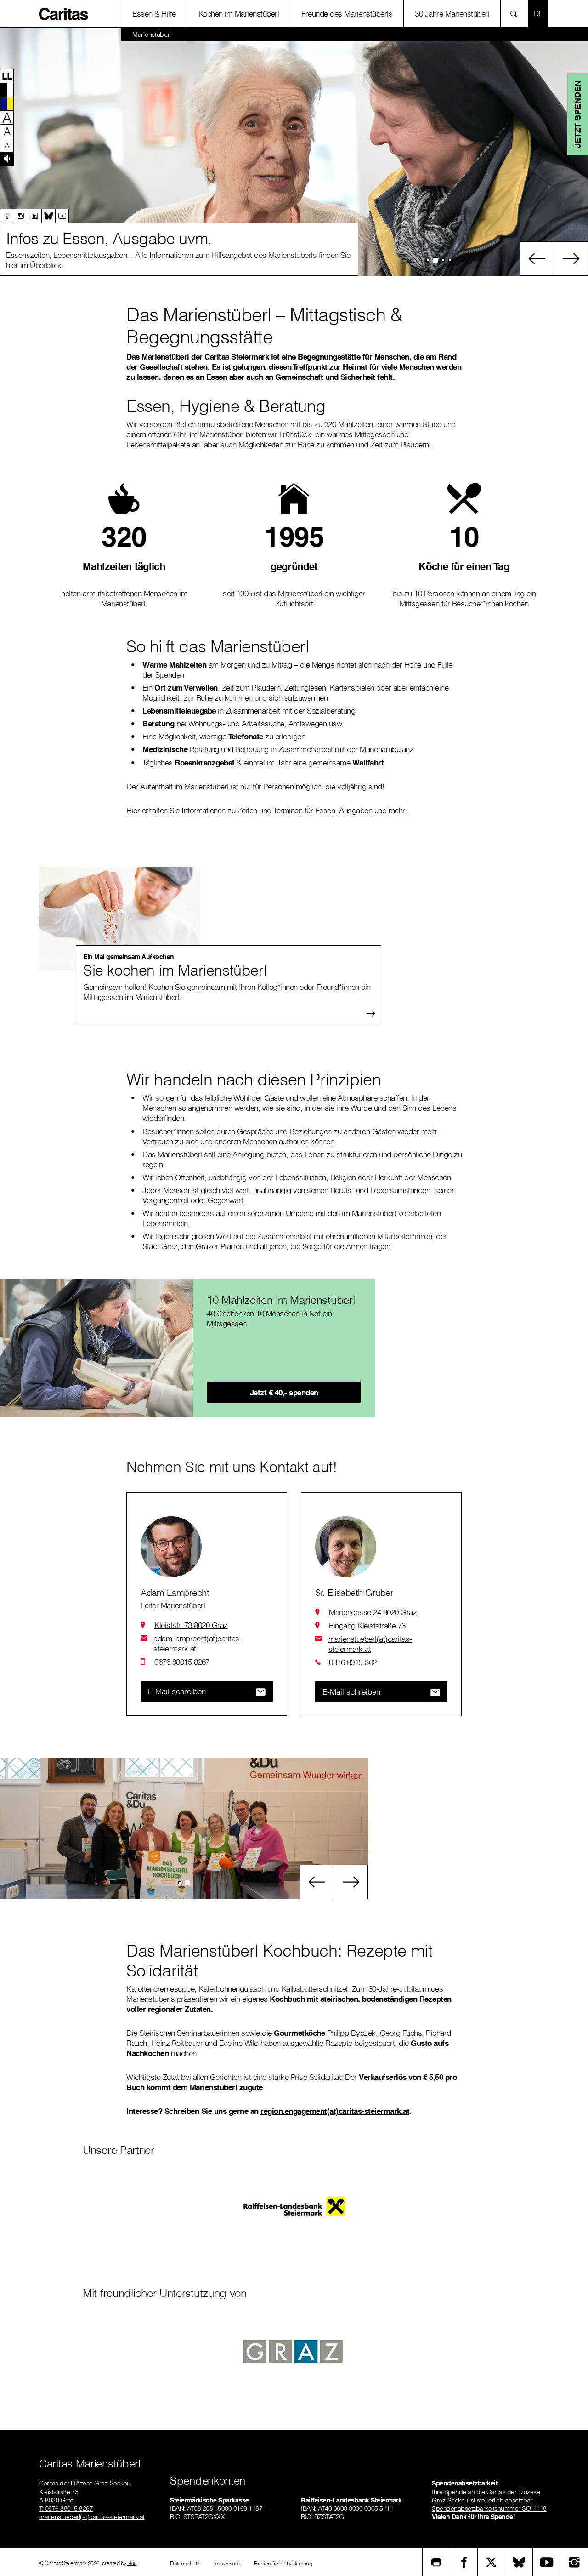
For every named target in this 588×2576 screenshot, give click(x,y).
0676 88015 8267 (182, 1662)
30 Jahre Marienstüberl (452, 14)
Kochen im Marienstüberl (239, 14)
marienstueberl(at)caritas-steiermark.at (370, 1644)
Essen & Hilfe (154, 14)
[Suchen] (517, 14)
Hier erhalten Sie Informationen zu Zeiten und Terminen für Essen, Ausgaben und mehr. (267, 810)
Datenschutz (185, 2563)
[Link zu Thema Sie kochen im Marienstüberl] (119, 919)
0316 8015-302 (353, 1662)
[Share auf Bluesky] (519, 2562)
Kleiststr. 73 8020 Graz (191, 1625)
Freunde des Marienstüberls (347, 14)
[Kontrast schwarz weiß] (7, 90)
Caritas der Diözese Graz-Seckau (85, 2483)
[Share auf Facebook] (464, 2562)
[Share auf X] (492, 2562)
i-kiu (132, 2563)
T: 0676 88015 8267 (66, 2508)
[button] (7, 76)
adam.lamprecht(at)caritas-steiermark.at (198, 1643)
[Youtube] (62, 216)
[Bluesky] (48, 216)
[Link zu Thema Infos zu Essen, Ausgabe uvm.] (294, 152)
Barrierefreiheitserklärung (283, 2563)
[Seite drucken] (436, 2562)
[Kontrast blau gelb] (7, 103)
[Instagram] (21, 216)
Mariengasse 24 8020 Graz (373, 1612)
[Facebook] (7, 216)
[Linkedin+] (34, 216)
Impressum (227, 2563)
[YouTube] (547, 2562)
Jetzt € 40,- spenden (284, 1392)
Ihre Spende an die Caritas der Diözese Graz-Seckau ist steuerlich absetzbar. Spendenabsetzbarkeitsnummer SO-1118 (489, 2500)
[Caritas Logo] (64, 13)
